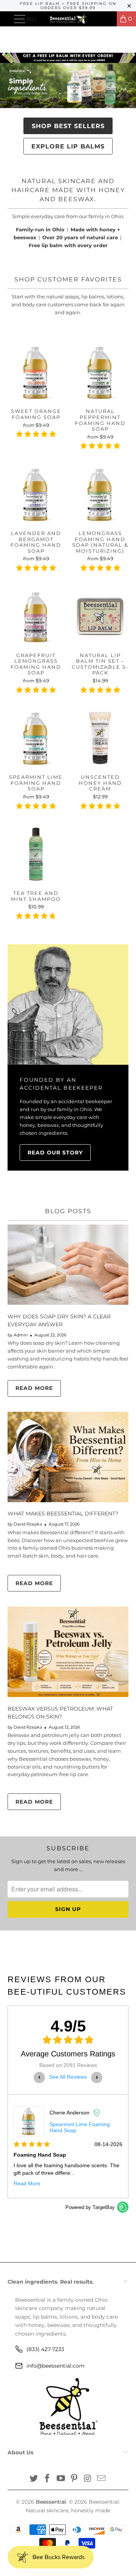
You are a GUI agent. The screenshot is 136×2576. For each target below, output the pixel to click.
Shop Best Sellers (68, 126)
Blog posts (68, 1211)
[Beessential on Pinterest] (74, 2479)
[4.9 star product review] (100, 449)
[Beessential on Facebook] (48, 2479)
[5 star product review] (36, 438)
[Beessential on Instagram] (88, 2479)
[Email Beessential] (101, 2479)
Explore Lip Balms (68, 146)
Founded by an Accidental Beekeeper (61, 1084)
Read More (34, 1388)
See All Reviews (68, 2077)
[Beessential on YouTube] (61, 2479)
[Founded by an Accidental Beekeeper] (68, 1004)
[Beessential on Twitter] (34, 2479)
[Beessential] (68, 19)
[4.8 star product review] (36, 920)
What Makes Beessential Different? (63, 1513)
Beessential (51, 2502)
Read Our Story (55, 1153)
